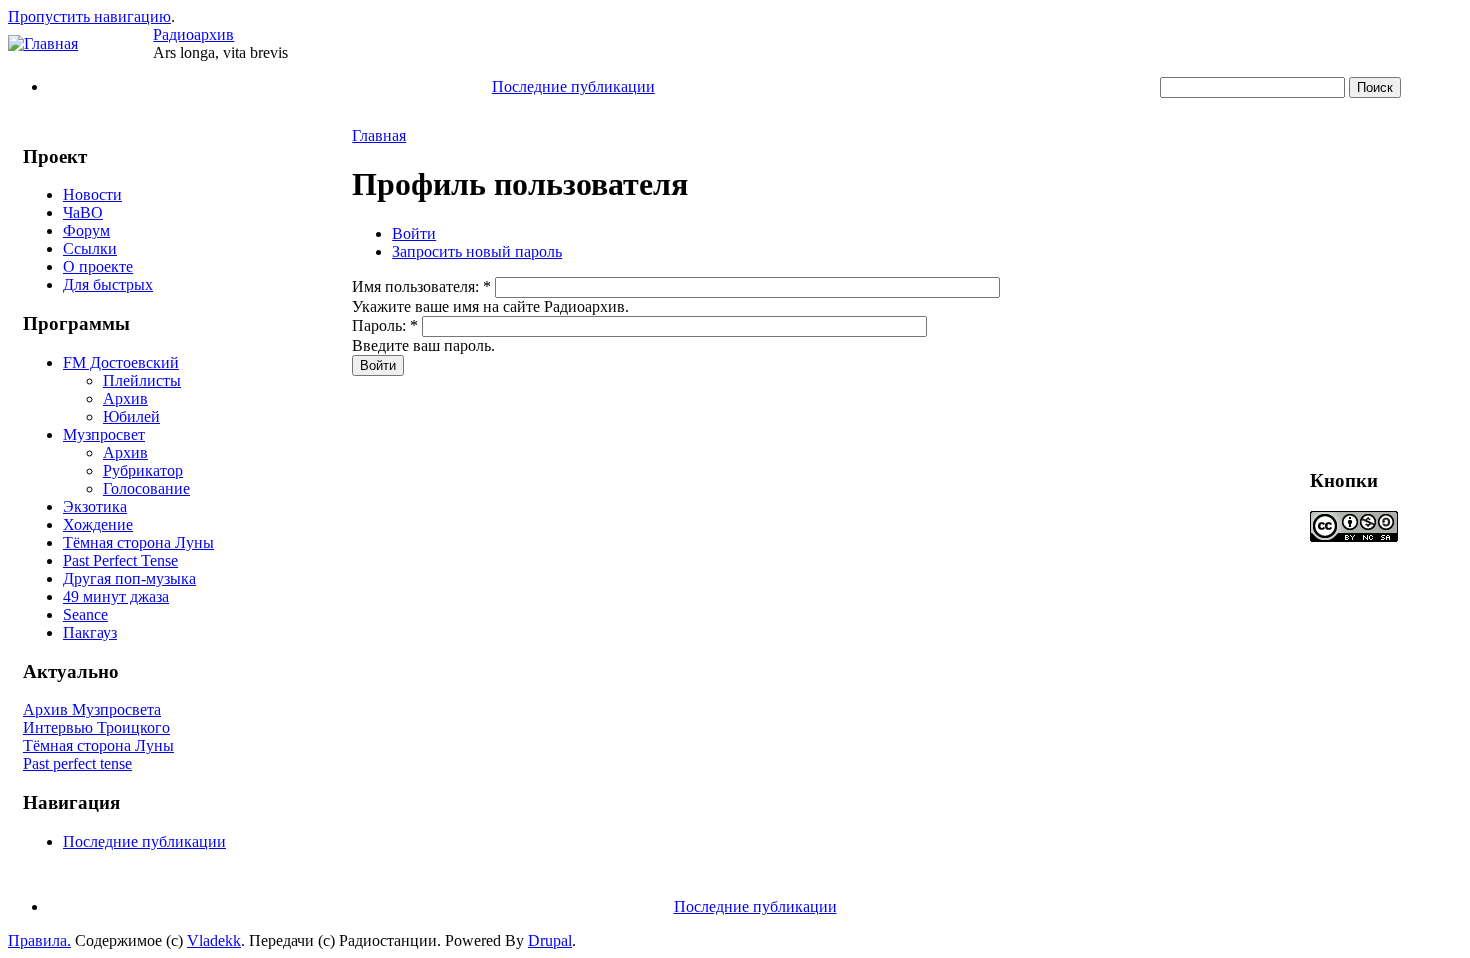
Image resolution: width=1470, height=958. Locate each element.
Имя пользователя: (421, 286)
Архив (125, 398)
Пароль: (385, 325)
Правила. (39, 940)
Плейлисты (142, 380)
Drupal (550, 940)
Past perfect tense (77, 763)
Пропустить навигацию (89, 16)
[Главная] (43, 43)
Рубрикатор (143, 470)
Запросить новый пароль (477, 251)
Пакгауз (90, 632)
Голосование (146, 488)
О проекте (98, 266)
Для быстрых (108, 284)
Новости (92, 194)
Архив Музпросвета (92, 709)
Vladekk (214, 940)
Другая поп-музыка (129, 578)
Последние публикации (573, 86)
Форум (86, 230)
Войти (414, 233)
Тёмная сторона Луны (138, 542)
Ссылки (90, 248)
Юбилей (131, 416)
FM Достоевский (121, 362)
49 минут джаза (116, 596)
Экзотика (95, 506)
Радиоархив (193, 34)
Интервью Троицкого (96, 727)
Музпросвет (104, 434)
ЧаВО (83, 212)
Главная (379, 135)
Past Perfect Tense (120, 560)
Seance (85, 614)
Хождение (98, 524)
